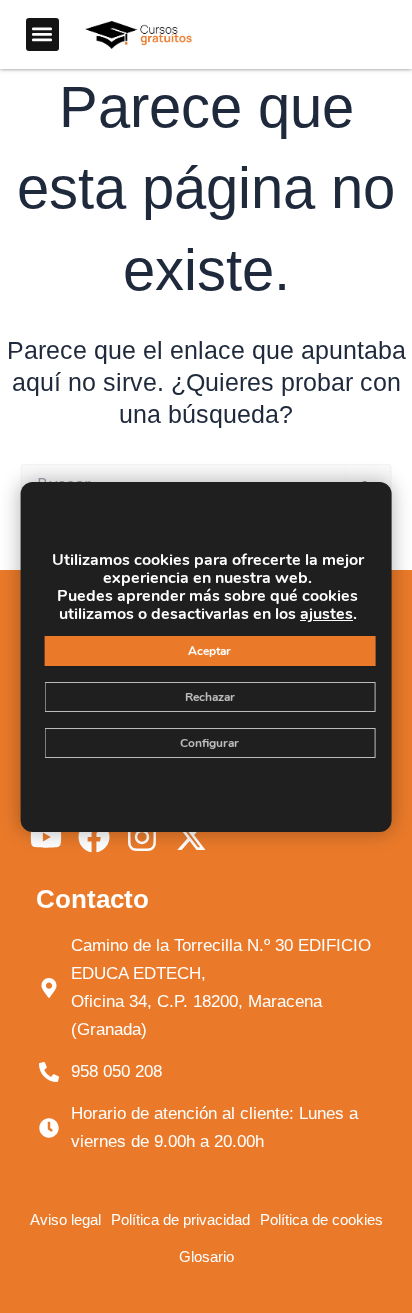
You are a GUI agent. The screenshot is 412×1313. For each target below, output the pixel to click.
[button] (42, 34)
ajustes (326, 614)
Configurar (209, 743)
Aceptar (209, 651)
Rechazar (210, 697)
